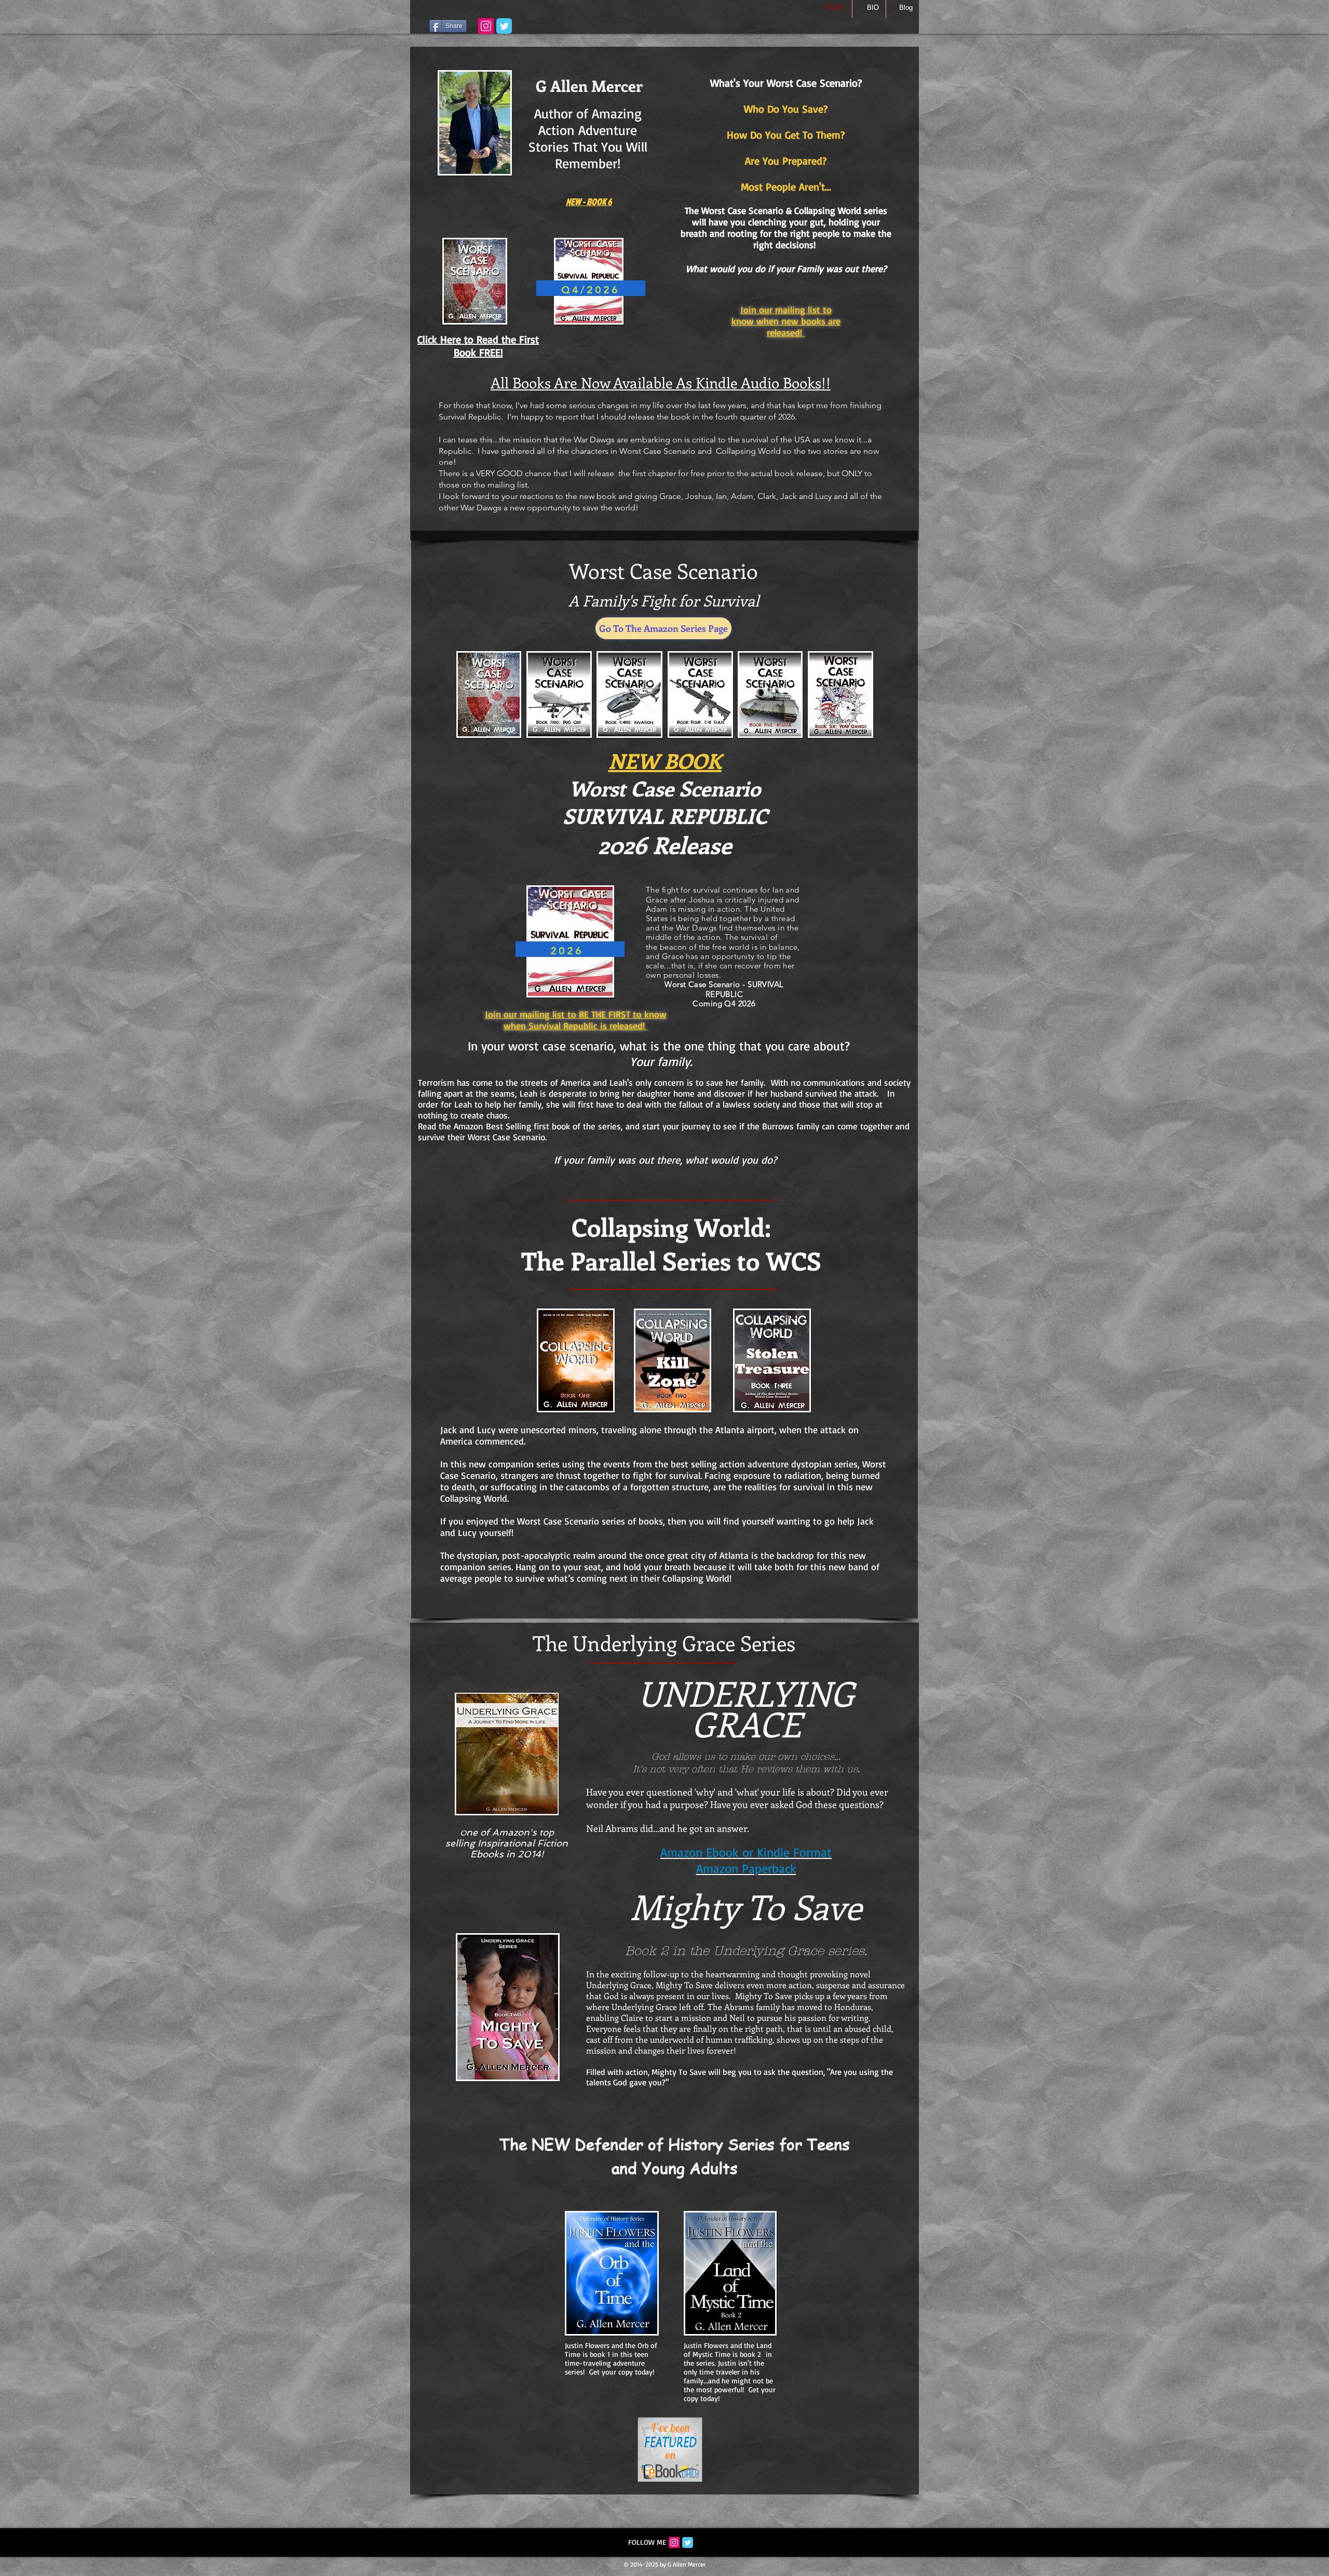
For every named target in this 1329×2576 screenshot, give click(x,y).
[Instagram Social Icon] (674, 2543)
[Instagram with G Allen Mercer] (486, 26)
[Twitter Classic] (688, 2543)
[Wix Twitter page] (504, 26)
